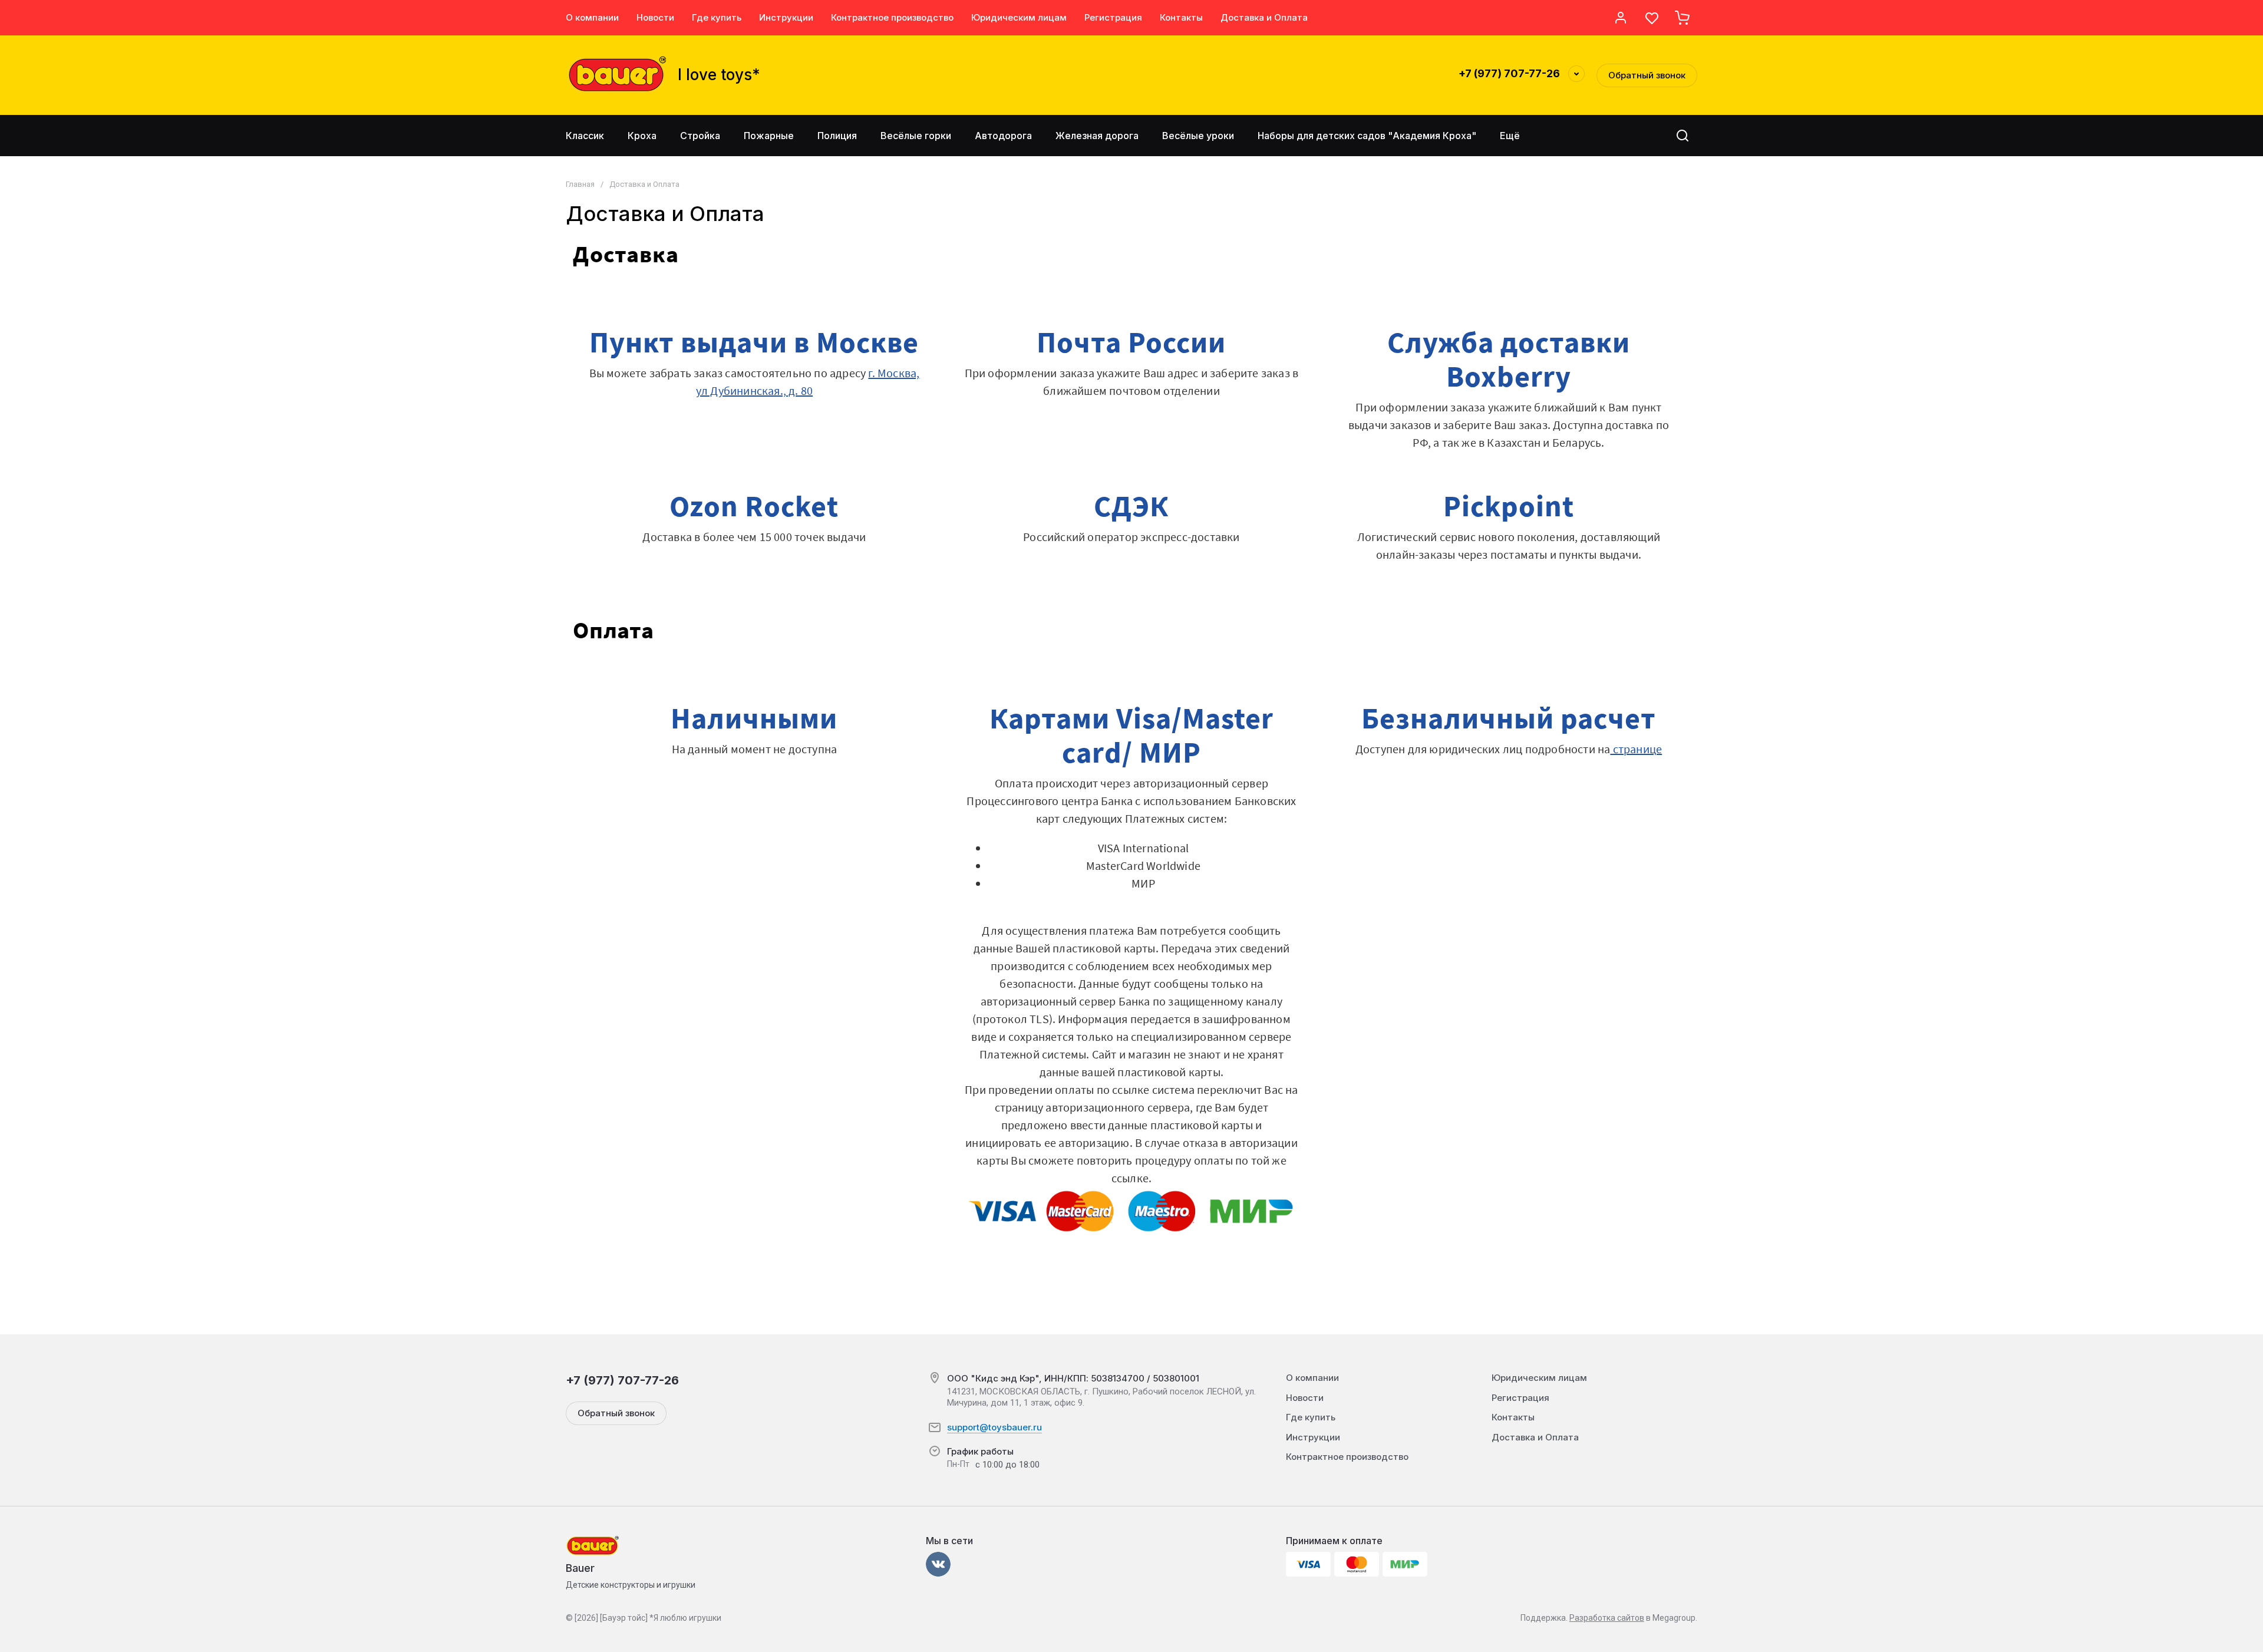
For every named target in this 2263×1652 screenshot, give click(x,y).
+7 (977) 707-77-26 (1509, 73)
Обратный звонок (1647, 75)
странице (1636, 749)
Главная (580, 184)
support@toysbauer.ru (994, 1427)
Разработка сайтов (1607, 1618)
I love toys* (719, 75)
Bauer (580, 1568)
